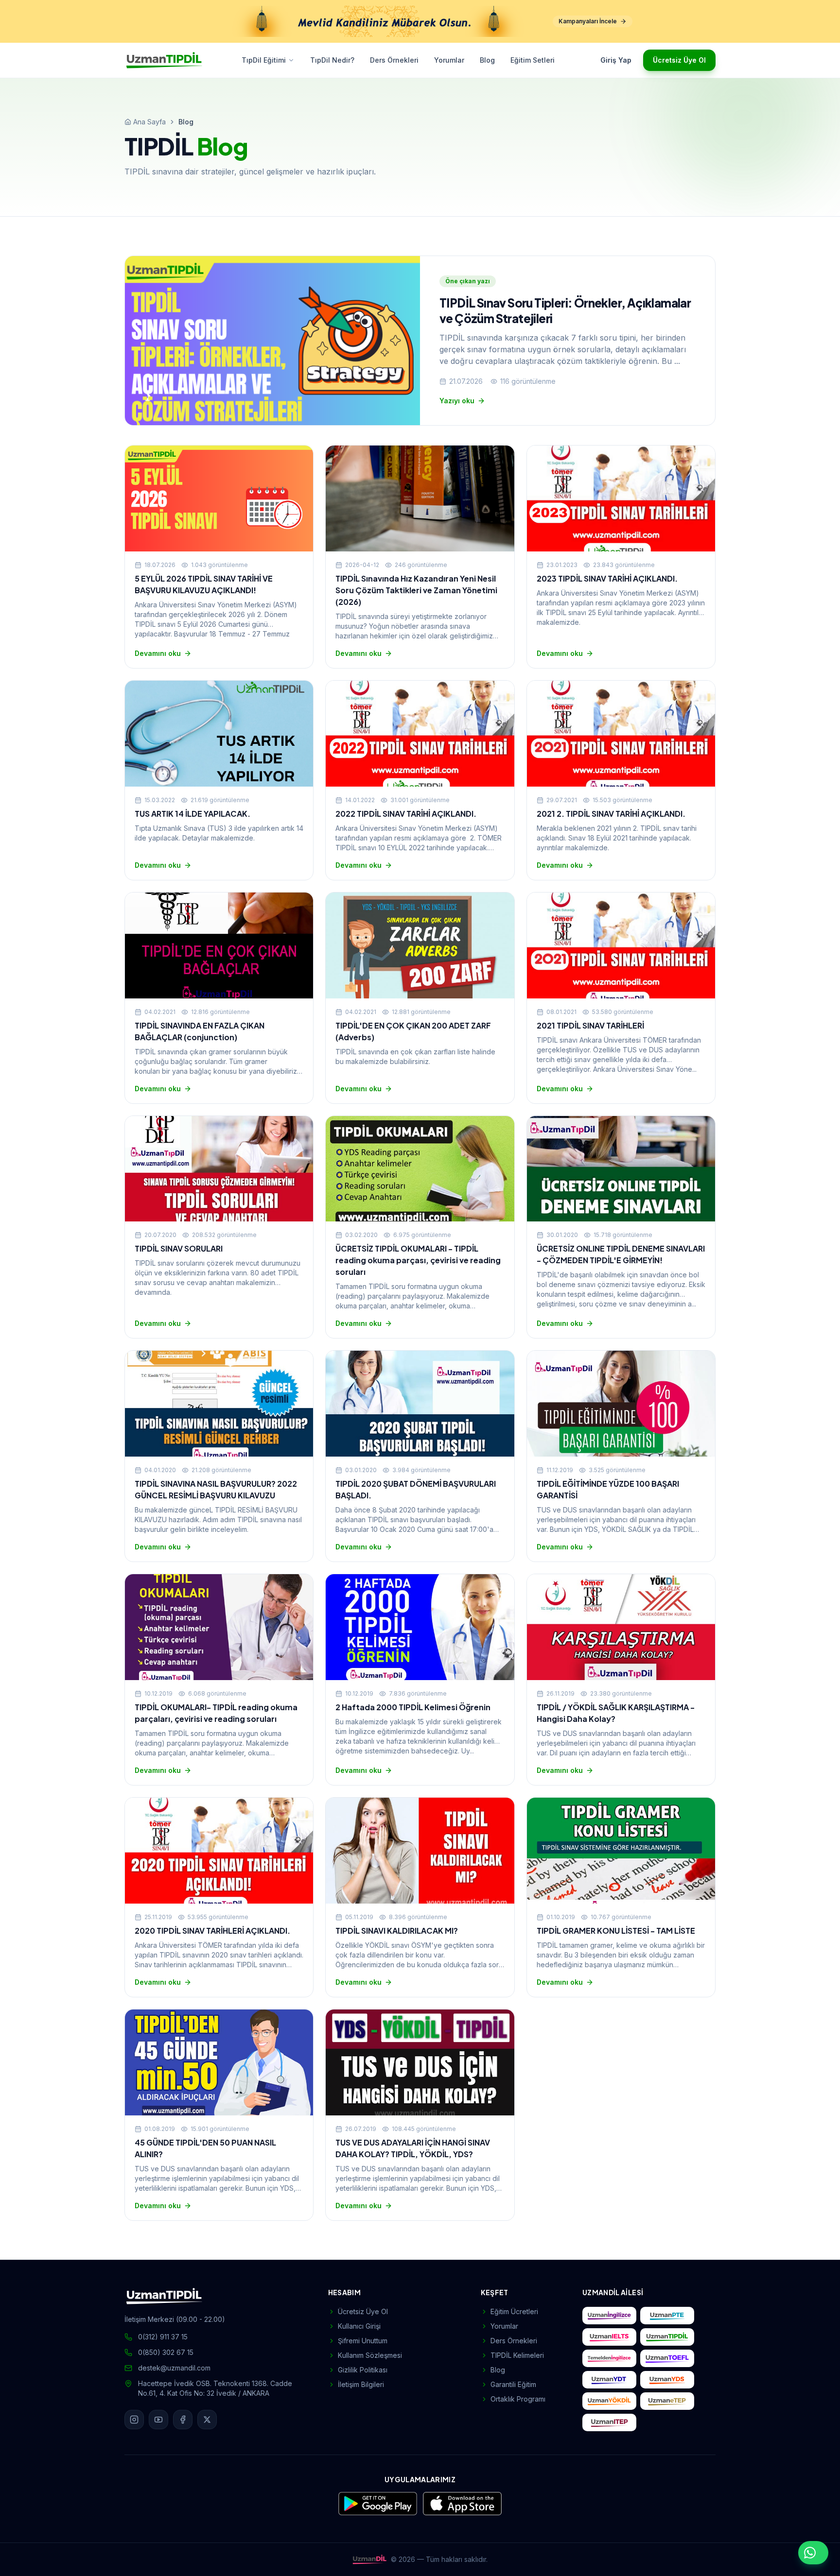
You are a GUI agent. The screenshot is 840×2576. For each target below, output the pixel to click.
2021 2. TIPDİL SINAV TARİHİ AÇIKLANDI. (611, 814)
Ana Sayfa (149, 122)
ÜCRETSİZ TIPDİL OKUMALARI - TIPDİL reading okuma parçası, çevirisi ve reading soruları (418, 1260)
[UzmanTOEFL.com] (667, 2358)
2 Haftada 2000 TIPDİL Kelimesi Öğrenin (413, 1707)
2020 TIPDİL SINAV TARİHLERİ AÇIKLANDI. (212, 1931)
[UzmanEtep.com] (667, 2401)
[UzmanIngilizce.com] (609, 2316)
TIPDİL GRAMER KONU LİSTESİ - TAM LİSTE (616, 1931)
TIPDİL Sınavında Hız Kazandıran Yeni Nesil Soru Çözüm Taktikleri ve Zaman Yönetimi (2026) (416, 590)
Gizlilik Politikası (363, 2370)
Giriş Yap (616, 60)
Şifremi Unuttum (363, 2341)
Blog (487, 60)
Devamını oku (158, 653)
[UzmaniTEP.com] (609, 2422)
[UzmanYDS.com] (667, 2380)
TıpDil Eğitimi (264, 60)
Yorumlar (449, 60)
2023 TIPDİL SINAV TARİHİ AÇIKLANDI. (607, 578)
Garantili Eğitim (513, 2384)
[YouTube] (158, 2420)
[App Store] (462, 2504)
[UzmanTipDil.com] (667, 2337)
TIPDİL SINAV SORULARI (179, 1248)
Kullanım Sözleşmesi (370, 2355)
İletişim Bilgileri (361, 2384)
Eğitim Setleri (533, 60)
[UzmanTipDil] (164, 60)
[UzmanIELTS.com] (609, 2337)
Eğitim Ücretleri (514, 2311)
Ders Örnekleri (394, 60)
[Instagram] (134, 2420)
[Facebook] (183, 2420)
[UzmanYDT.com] (609, 2380)
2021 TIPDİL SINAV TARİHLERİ (590, 1025)
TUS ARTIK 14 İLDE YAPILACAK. (192, 814)
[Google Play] (378, 2504)
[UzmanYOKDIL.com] (609, 2401)
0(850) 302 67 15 (166, 2352)
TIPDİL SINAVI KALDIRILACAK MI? (397, 1931)
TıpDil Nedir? (332, 60)
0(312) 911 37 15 (163, 2337)
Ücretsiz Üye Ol (679, 60)
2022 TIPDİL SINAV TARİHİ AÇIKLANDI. (406, 814)
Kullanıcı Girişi (359, 2326)
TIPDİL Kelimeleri (517, 2355)
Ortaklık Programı (518, 2399)
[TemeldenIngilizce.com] (609, 2358)
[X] (207, 2420)
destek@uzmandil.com (174, 2368)
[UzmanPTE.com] (667, 2316)
